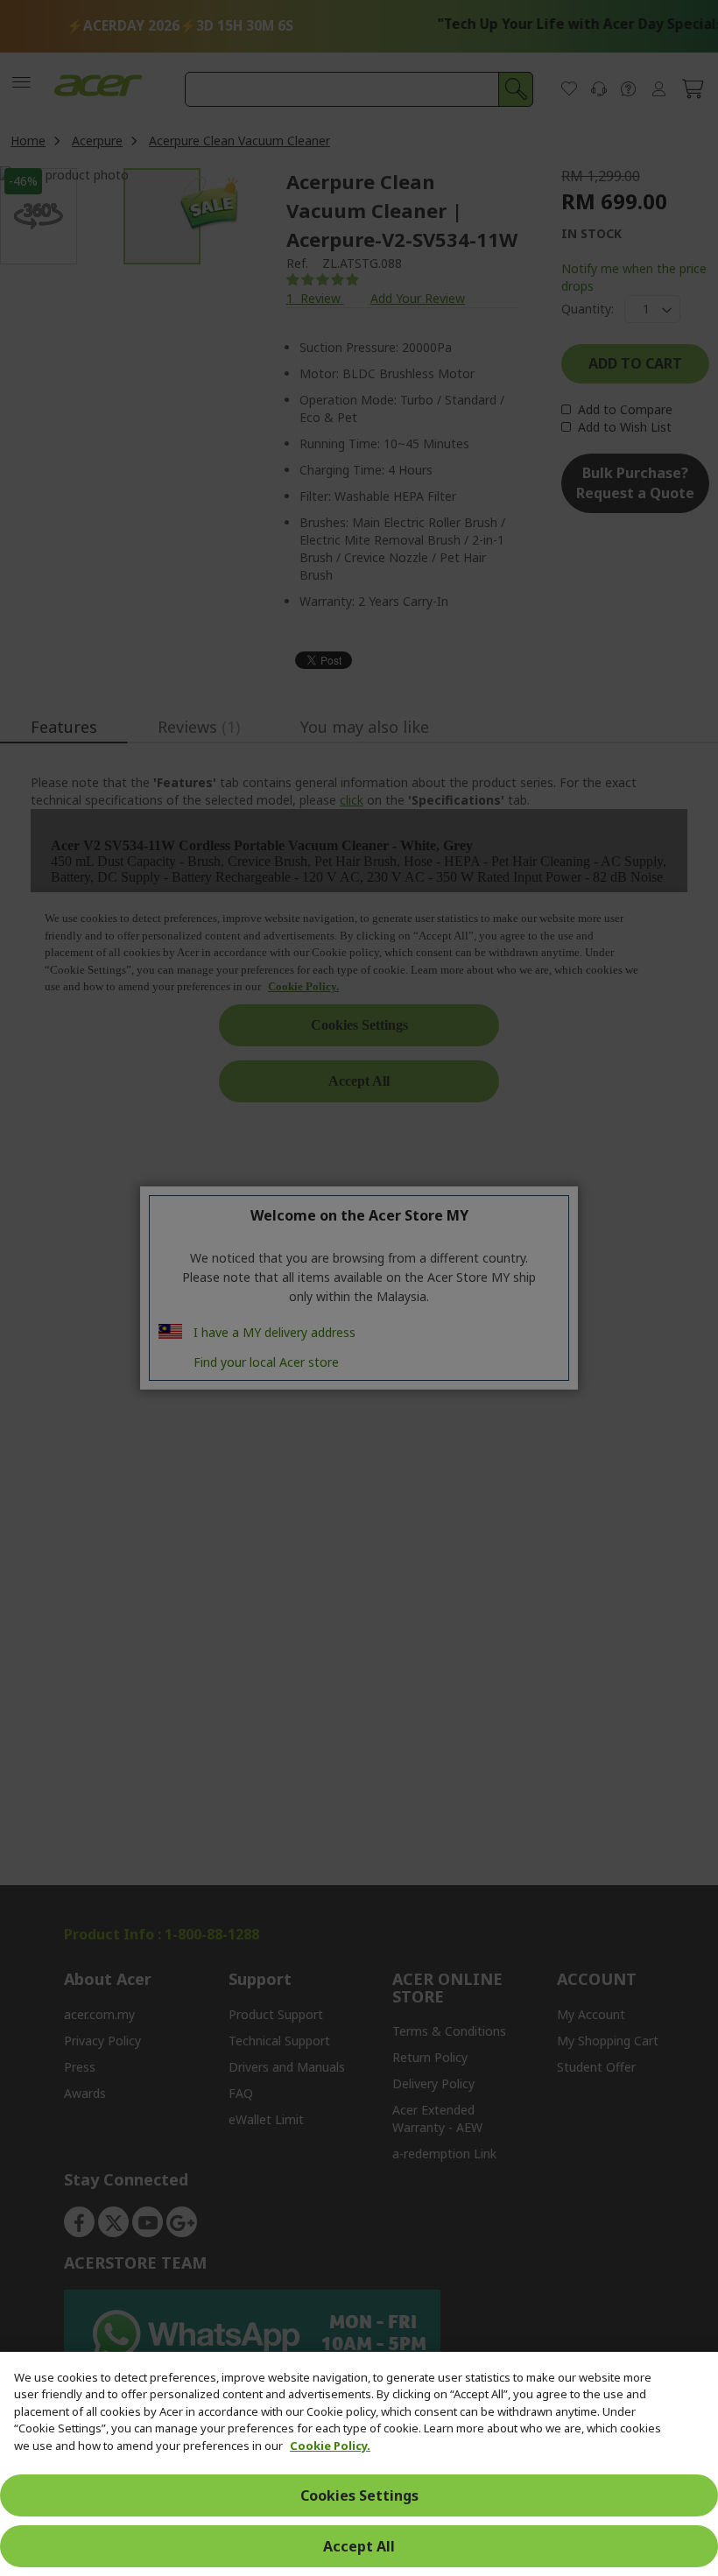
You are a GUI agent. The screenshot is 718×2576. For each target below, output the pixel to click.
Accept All (359, 2546)
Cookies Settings (359, 2495)
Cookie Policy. (330, 2446)
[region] (359, 2464)
